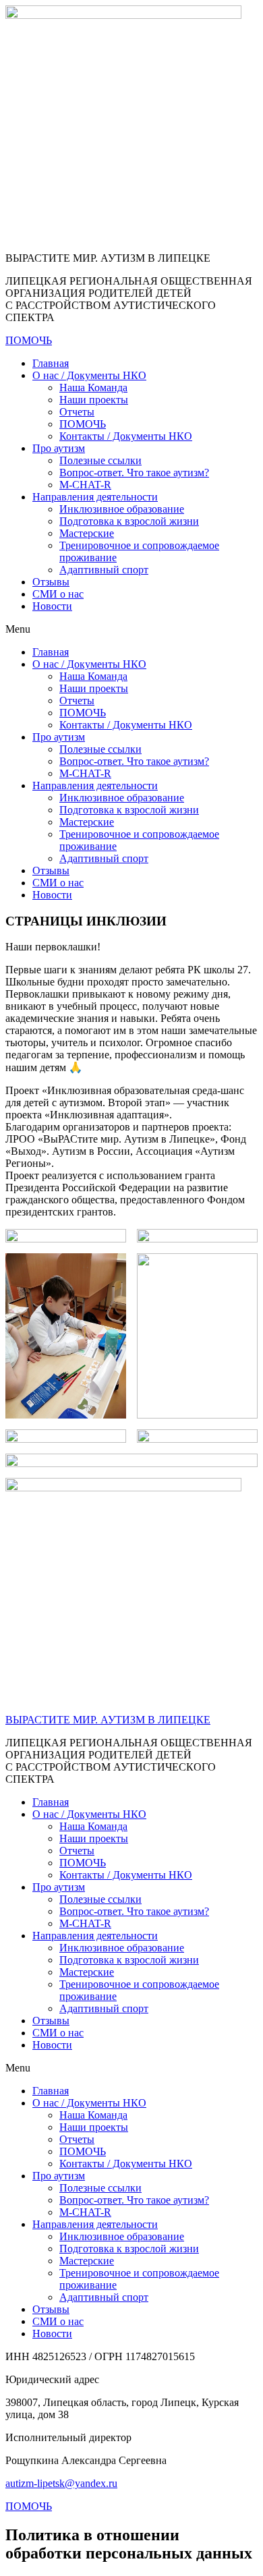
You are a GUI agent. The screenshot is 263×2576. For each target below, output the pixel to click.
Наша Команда (93, 388)
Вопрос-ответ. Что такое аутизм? (134, 473)
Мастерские (87, 533)
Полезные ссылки (100, 460)
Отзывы (51, 582)
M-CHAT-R (85, 485)
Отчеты (77, 412)
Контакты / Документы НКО (126, 436)
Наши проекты (94, 400)
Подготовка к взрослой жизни (129, 521)
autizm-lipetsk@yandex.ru (61, 2483)
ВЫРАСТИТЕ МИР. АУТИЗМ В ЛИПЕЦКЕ (108, 1720)
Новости (52, 606)
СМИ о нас (58, 594)
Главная (51, 363)
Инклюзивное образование (122, 509)
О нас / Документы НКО (89, 375)
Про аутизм (59, 448)
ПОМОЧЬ (83, 424)
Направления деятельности (95, 497)
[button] (131, 629)
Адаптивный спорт (104, 570)
